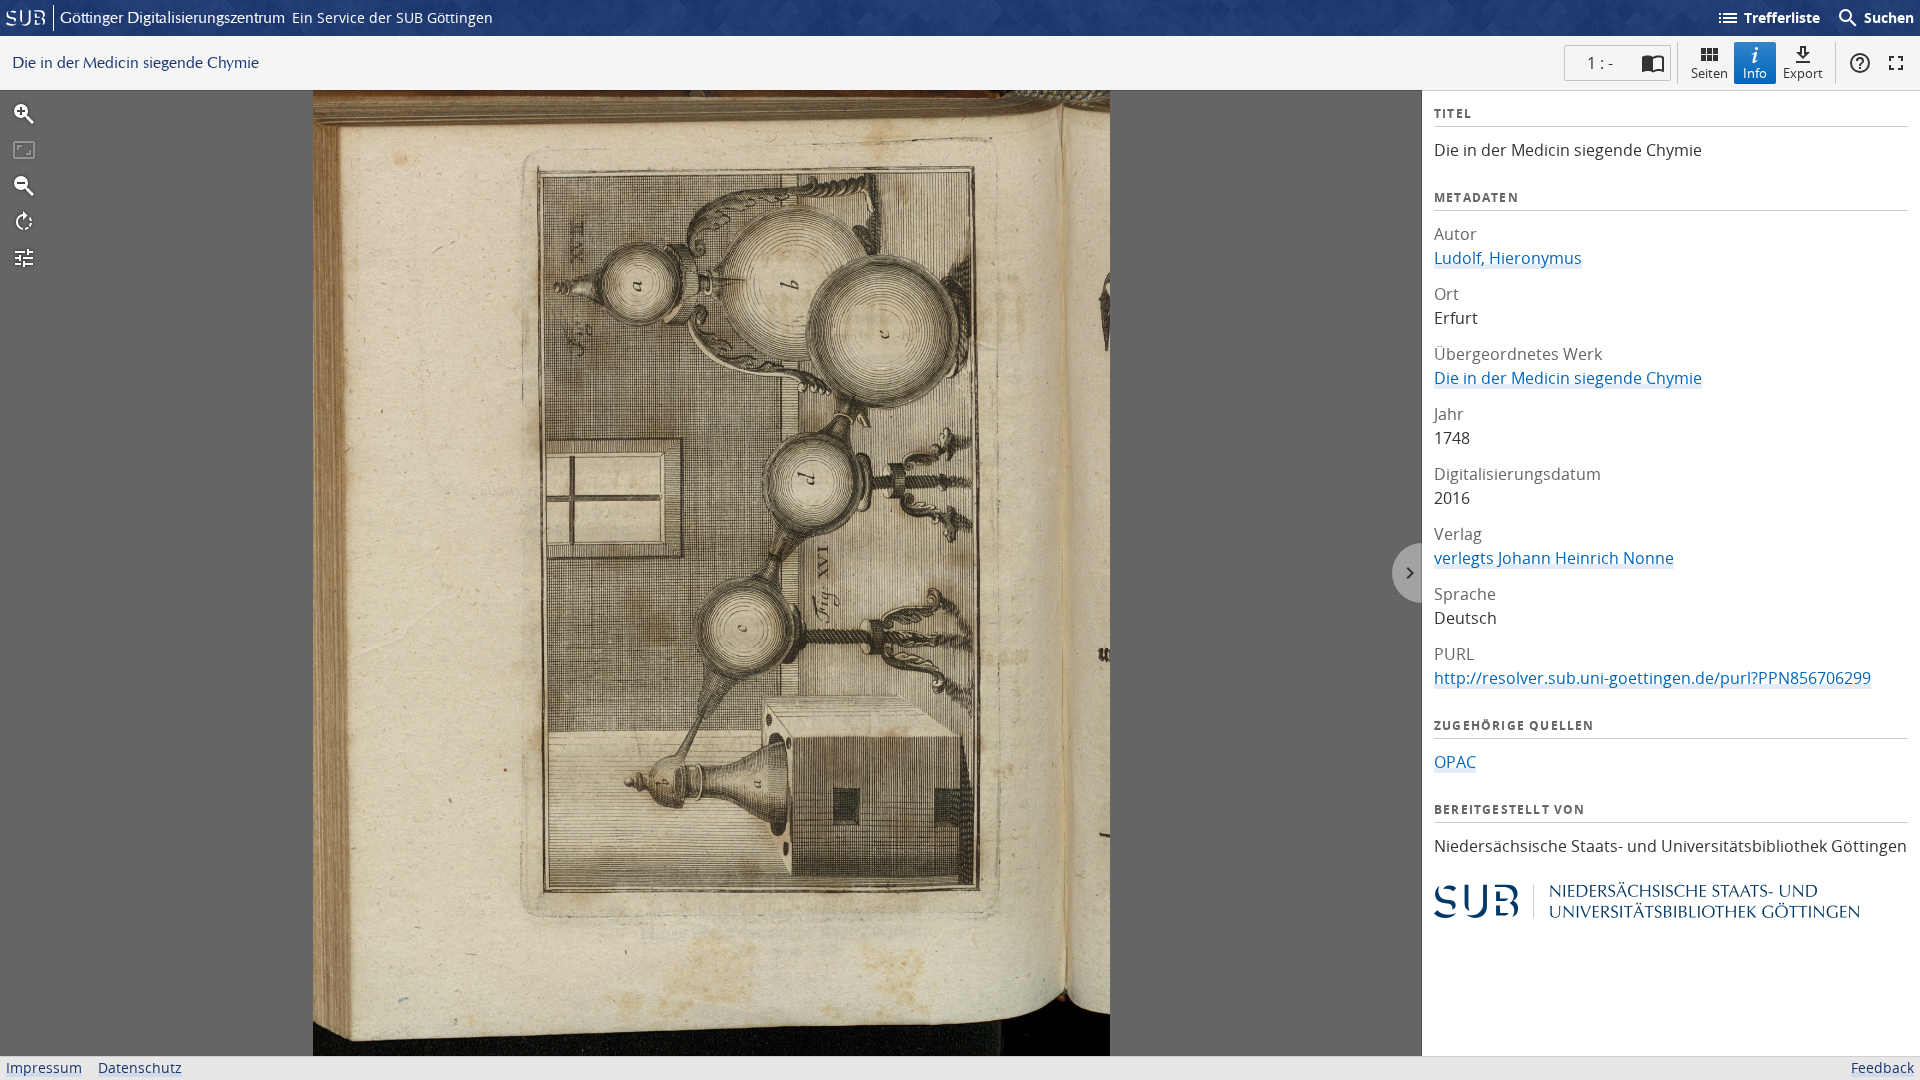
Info (1755, 73)
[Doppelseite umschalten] (1653, 63)
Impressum (44, 1067)
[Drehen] (24, 222)
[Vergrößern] (24, 114)
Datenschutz (140, 1067)
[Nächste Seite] (1407, 573)
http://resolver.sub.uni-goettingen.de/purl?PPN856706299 (1652, 678)
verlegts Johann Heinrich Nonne (1554, 558)
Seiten (1709, 73)
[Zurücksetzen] (24, 150)
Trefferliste (1768, 18)
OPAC (1455, 762)
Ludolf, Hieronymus (1508, 258)
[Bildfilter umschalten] (24, 258)
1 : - (1600, 63)
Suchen (1875, 18)
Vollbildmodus (1896, 63)
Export (1803, 73)
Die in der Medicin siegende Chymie (1568, 378)
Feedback (1882, 1067)
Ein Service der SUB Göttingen (392, 17)
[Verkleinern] (24, 186)
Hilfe (1860, 63)
